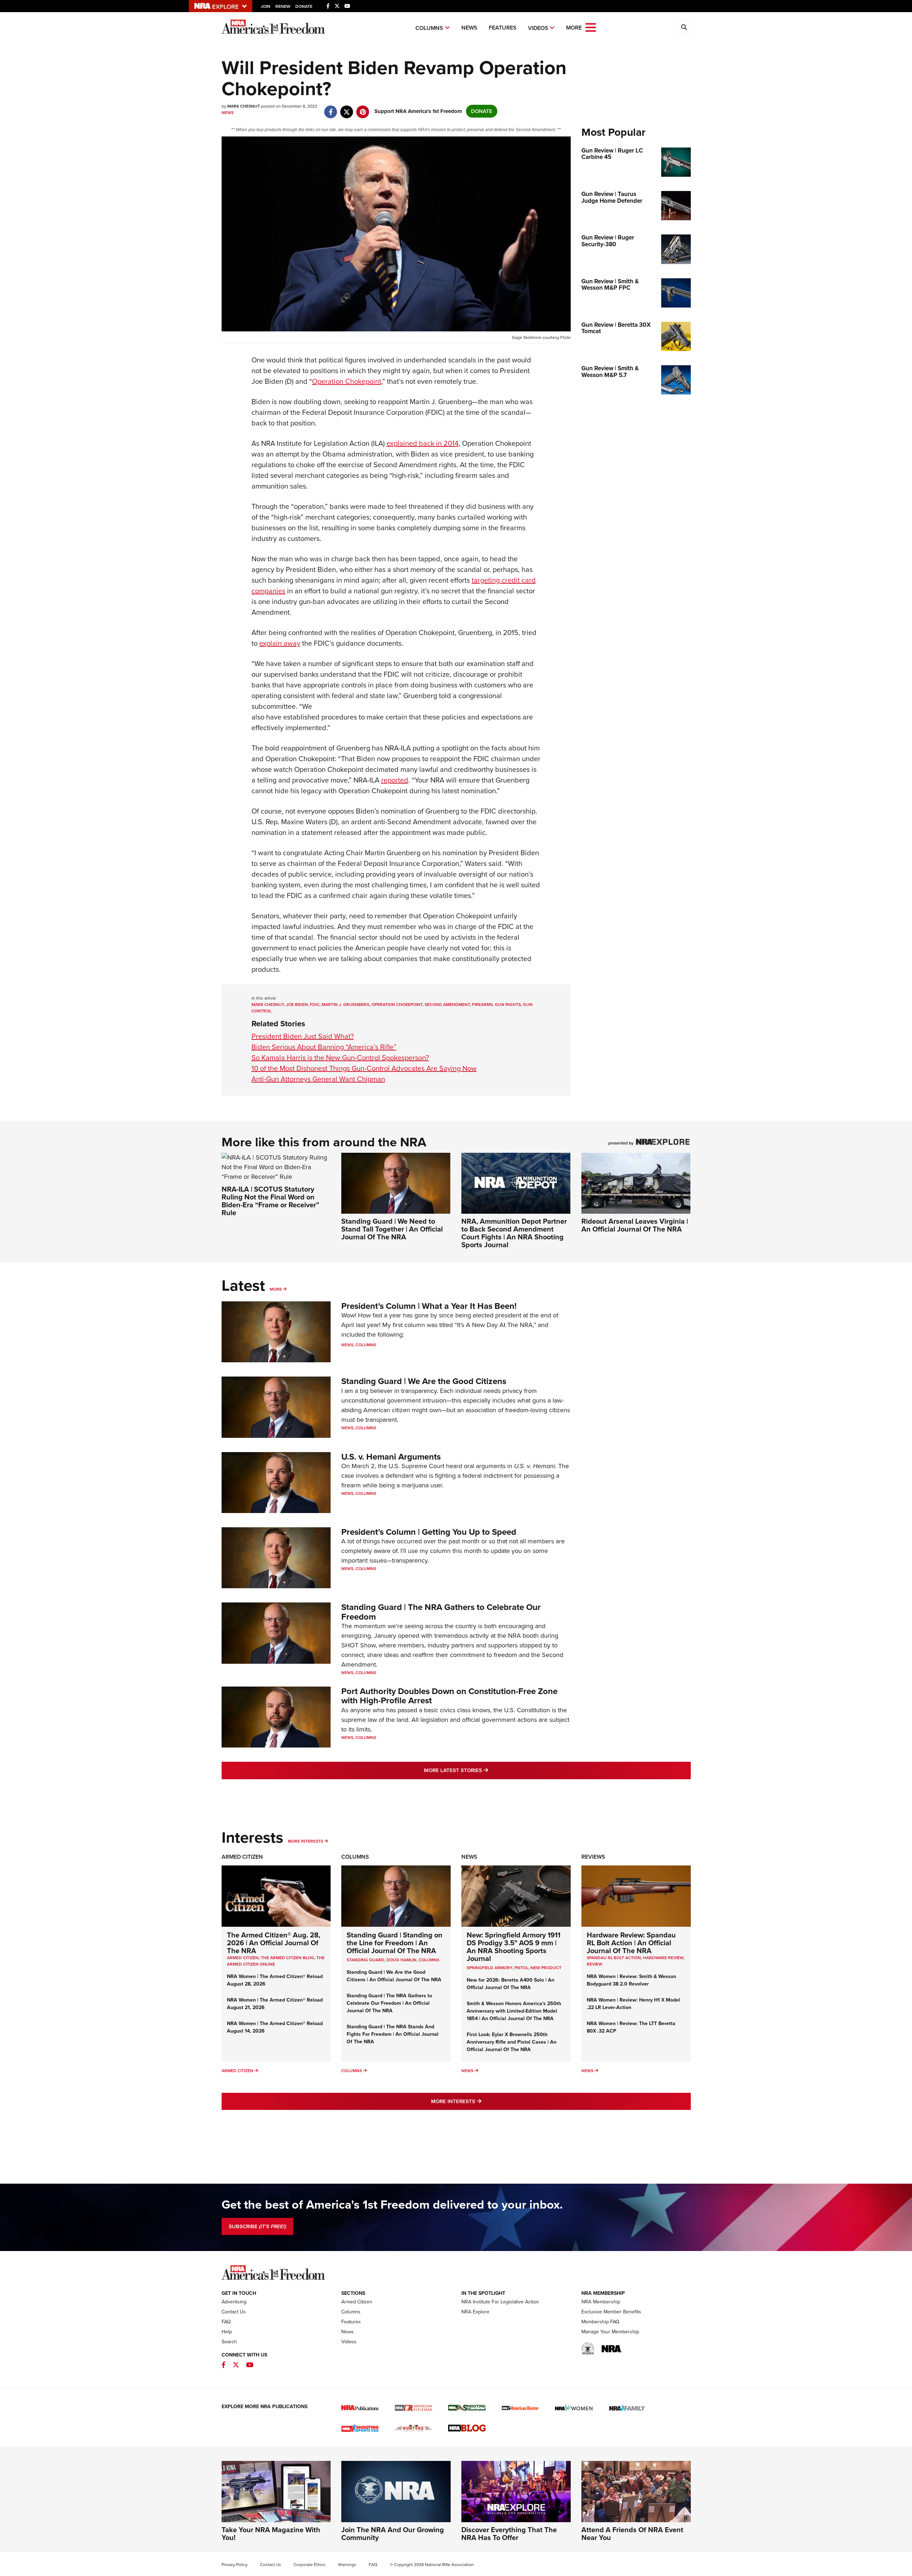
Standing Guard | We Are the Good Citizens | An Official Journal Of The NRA (394, 1976)
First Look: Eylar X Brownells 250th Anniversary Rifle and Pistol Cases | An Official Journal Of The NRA (512, 2042)
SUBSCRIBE (257, 2226)
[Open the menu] (591, 27)
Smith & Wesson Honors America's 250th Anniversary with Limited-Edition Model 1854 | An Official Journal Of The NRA (514, 2011)
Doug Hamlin (401, 1960)
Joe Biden (297, 1005)
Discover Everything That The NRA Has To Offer (509, 2534)
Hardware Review (663, 1958)
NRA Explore (475, 2312)
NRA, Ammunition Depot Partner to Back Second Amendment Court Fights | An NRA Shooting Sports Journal (514, 1233)
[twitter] (347, 108)
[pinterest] (363, 108)
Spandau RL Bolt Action (614, 1958)
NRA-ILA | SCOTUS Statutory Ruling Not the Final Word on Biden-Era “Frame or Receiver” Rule (270, 1201)
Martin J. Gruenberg (346, 1005)
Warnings (347, 2565)
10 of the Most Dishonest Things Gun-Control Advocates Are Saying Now (364, 1068)
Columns (429, 28)
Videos (538, 28)
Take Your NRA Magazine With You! (271, 2534)
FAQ (226, 2322)
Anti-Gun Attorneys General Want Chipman (318, 1079)
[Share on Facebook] (331, 108)
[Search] (684, 27)
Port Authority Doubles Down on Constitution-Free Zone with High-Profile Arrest (449, 1696)
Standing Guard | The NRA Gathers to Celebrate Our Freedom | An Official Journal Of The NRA (389, 2003)
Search (229, 2342)
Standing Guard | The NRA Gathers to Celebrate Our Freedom (441, 1612)
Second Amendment (447, 1005)
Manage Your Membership (610, 2332)
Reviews (593, 1857)
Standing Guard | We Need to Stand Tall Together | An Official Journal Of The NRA (392, 1229)
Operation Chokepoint (347, 381)
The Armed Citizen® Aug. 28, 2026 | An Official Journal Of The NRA (274, 1943)
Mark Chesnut (268, 1005)
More (276, 1289)
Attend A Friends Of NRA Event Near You (632, 2534)
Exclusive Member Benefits (611, 2312)
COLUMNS (429, 1960)
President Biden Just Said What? (303, 1036)
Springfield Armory (489, 1968)
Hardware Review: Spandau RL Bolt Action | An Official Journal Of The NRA (631, 1943)
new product (546, 1968)
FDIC (315, 1005)
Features (503, 28)
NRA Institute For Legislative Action (500, 2302)
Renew (283, 6)
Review (595, 1964)
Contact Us (234, 2312)
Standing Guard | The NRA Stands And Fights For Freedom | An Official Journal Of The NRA (393, 2034)
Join (266, 6)
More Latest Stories (485, 1770)
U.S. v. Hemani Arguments (391, 1457)
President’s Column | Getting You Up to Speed (429, 1532)
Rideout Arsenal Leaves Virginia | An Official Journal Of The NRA (635, 1225)
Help (227, 2332)
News (469, 28)
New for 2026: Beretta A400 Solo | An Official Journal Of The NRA (511, 1984)
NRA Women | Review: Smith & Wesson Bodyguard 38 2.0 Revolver (631, 1980)
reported (395, 780)
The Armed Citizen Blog (287, 1958)
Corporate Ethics (310, 2565)
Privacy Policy (235, 2565)
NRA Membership (601, 2302)
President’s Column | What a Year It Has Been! (429, 1306)
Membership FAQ (600, 2322)
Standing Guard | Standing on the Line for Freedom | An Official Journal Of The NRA (395, 1943)
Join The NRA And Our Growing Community (393, 2534)
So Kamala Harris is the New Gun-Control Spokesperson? (340, 1058)
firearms (482, 1005)
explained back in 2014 (423, 443)
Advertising (234, 2302)
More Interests (305, 1841)
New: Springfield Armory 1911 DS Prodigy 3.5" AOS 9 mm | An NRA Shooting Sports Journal (514, 1947)
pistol (521, 1968)
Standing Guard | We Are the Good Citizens (424, 1381)
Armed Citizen (242, 1857)
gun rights (508, 1005)
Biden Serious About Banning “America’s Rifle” (324, 1047)
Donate (304, 6)
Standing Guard (366, 1960)
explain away (280, 643)
